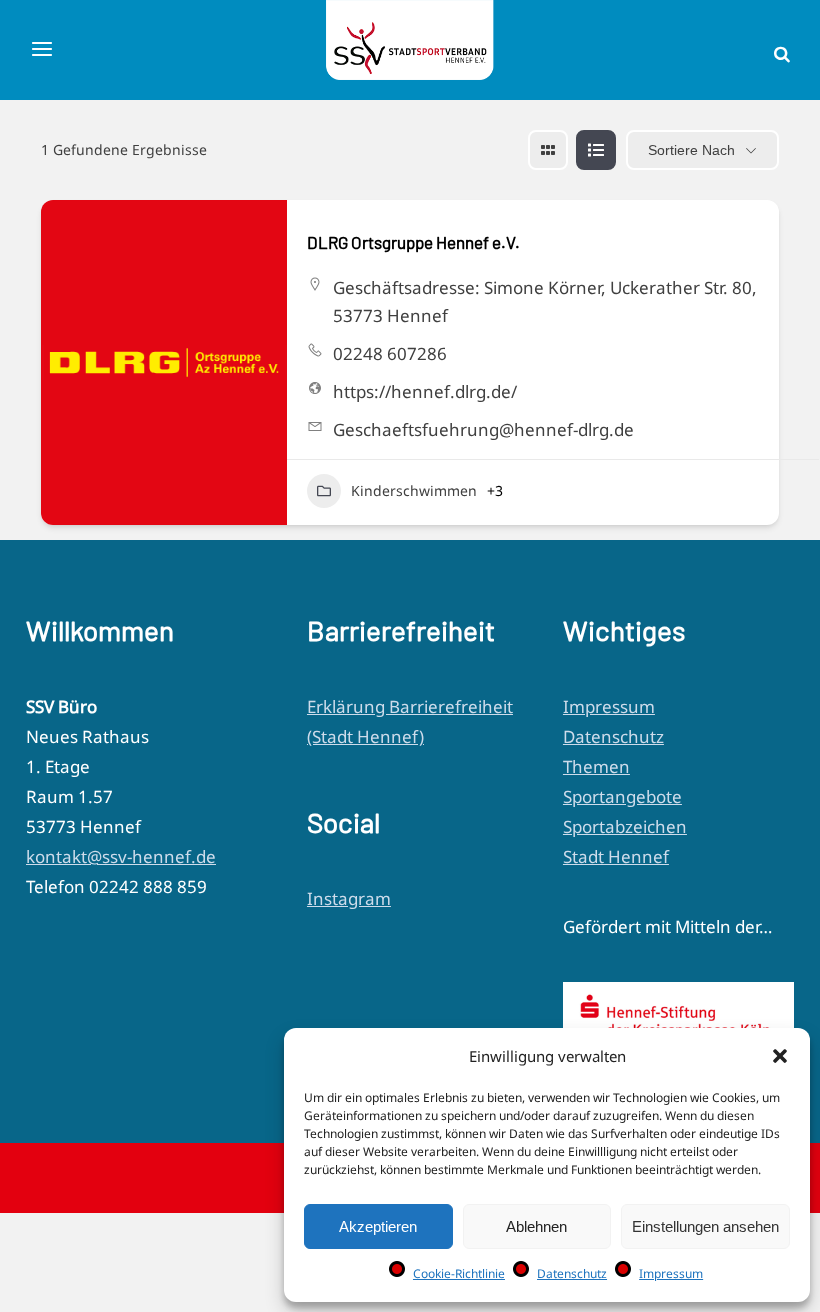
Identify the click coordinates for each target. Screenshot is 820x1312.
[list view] (596, 150)
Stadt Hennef (616, 856)
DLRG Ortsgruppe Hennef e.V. (413, 242)
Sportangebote (622, 796)
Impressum (671, 1273)
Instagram (349, 898)
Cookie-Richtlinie (459, 1273)
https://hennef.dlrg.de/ (425, 391)
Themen (596, 766)
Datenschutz (572, 1273)
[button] (780, 1056)
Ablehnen (536, 1226)
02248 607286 (390, 353)
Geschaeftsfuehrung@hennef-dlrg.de (483, 429)
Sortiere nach (691, 150)
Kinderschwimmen (414, 490)
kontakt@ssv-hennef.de (121, 856)
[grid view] (548, 150)
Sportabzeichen (625, 826)
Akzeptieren (378, 1226)
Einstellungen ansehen (705, 1226)
